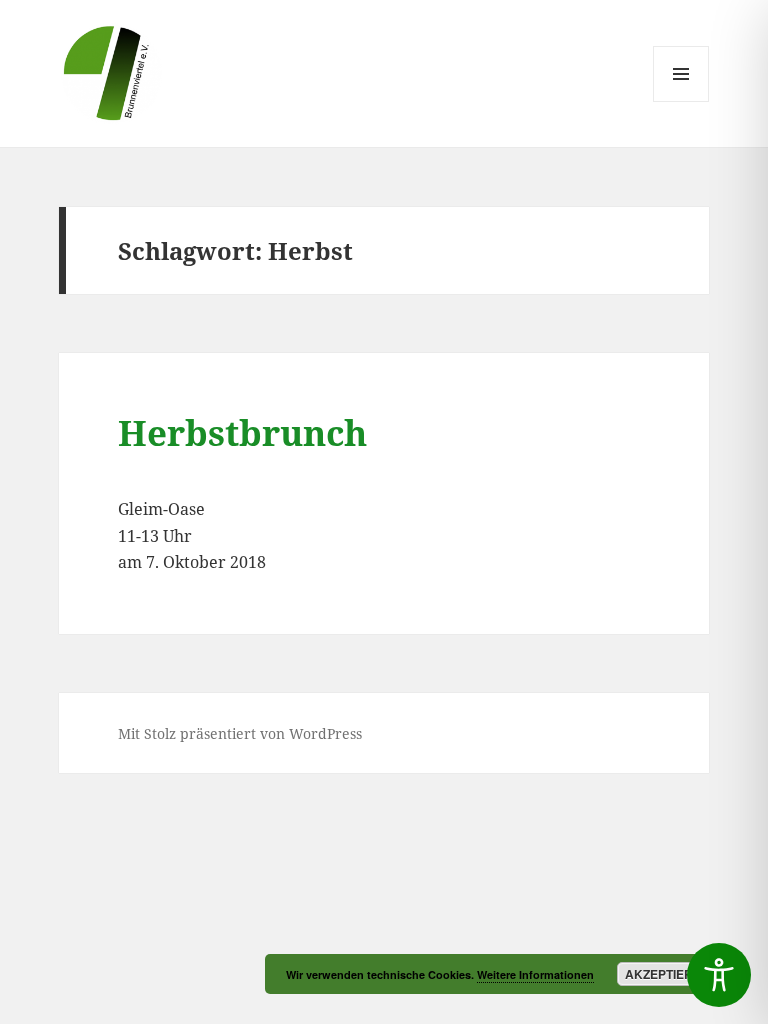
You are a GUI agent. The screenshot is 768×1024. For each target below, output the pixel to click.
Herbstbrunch (242, 432)
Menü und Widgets (681, 101)
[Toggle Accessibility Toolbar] (719, 975)
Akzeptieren (667, 974)
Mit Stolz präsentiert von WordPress (240, 733)
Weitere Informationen (535, 974)
